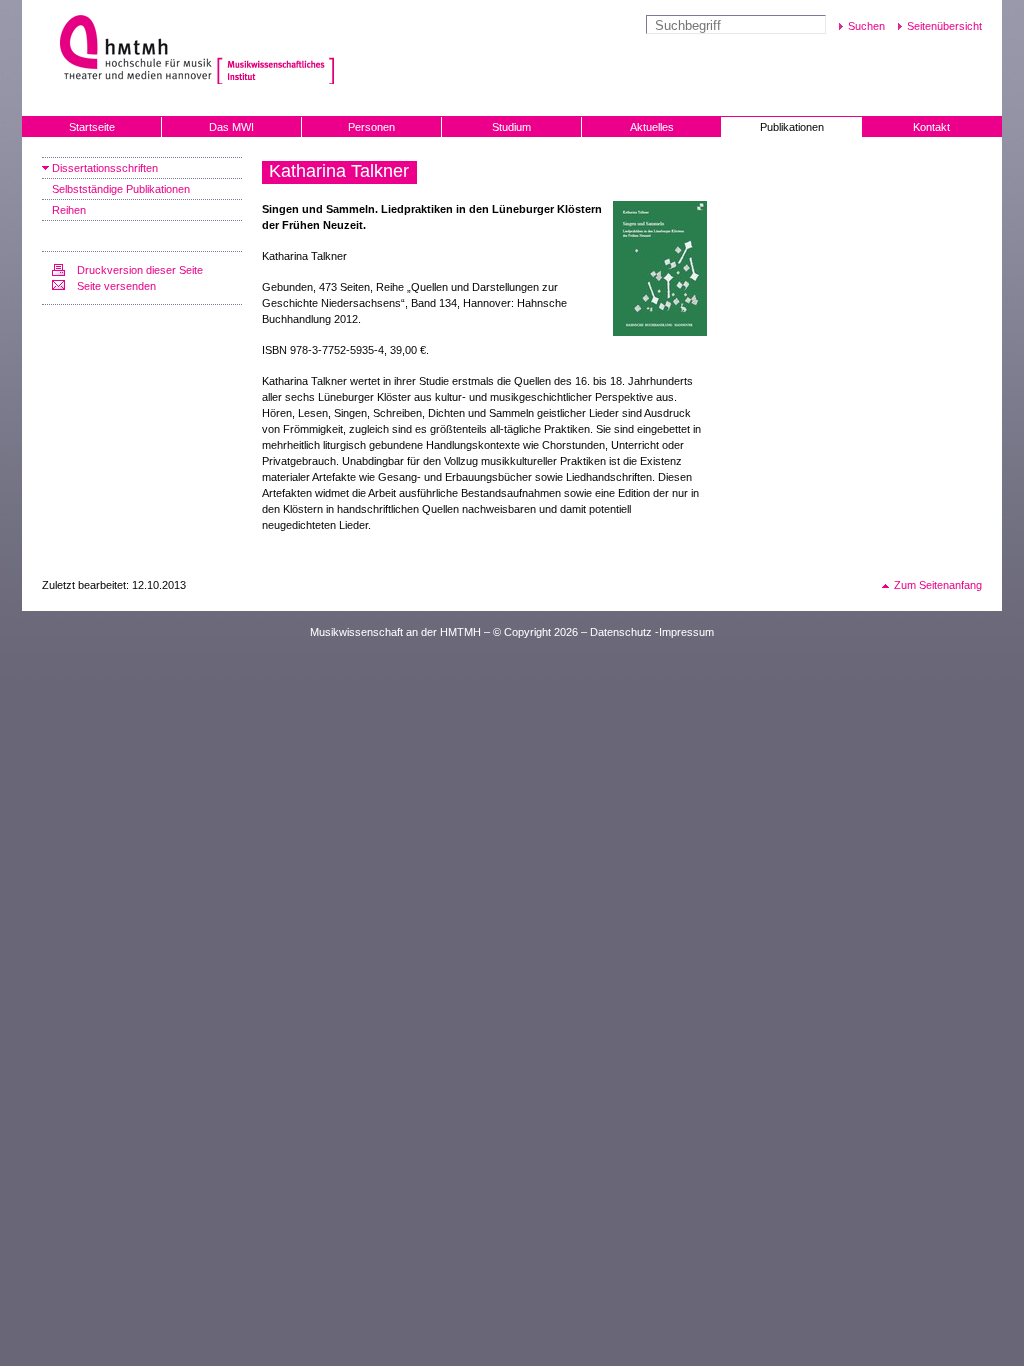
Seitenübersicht (944, 26)
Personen (371, 127)
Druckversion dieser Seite (140, 270)
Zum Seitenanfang (938, 585)
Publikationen (792, 127)
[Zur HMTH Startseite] (129, 49)
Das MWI (231, 127)
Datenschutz (621, 632)
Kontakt (931, 127)
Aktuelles (652, 127)
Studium (511, 127)
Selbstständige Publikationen (121, 189)
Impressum (686, 632)
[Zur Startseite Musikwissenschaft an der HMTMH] (275, 49)
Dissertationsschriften (105, 168)
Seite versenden (116, 286)
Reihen (69, 210)
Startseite (92, 127)
